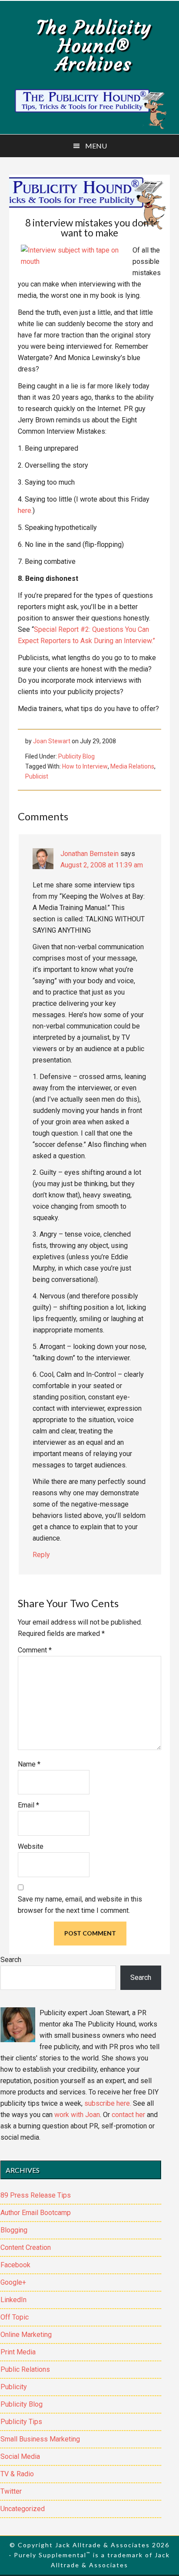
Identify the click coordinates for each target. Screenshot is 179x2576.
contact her (128, 2115)
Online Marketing (26, 2335)
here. (25, 511)
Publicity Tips (21, 2422)
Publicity (14, 2387)
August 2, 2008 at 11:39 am (102, 865)
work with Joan (77, 2115)
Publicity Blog (76, 756)
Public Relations (25, 2369)
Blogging (14, 2230)
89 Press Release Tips (36, 2195)
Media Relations (132, 766)
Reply (41, 1555)
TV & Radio (17, 2474)
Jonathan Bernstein (89, 854)
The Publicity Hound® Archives (94, 46)
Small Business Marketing (40, 2439)
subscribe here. (108, 2103)
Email (28, 1805)
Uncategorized (23, 2509)
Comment (35, 1650)
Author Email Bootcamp (36, 2213)
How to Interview (85, 766)
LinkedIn (13, 2300)
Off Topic (15, 2317)
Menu (96, 146)
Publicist (37, 776)
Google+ (13, 2282)
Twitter (11, 2491)
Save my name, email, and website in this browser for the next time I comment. (80, 1905)
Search (11, 1960)
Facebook (15, 2265)
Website (31, 1846)
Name (29, 1764)
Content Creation (26, 2247)
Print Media (18, 2352)
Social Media (20, 2456)
